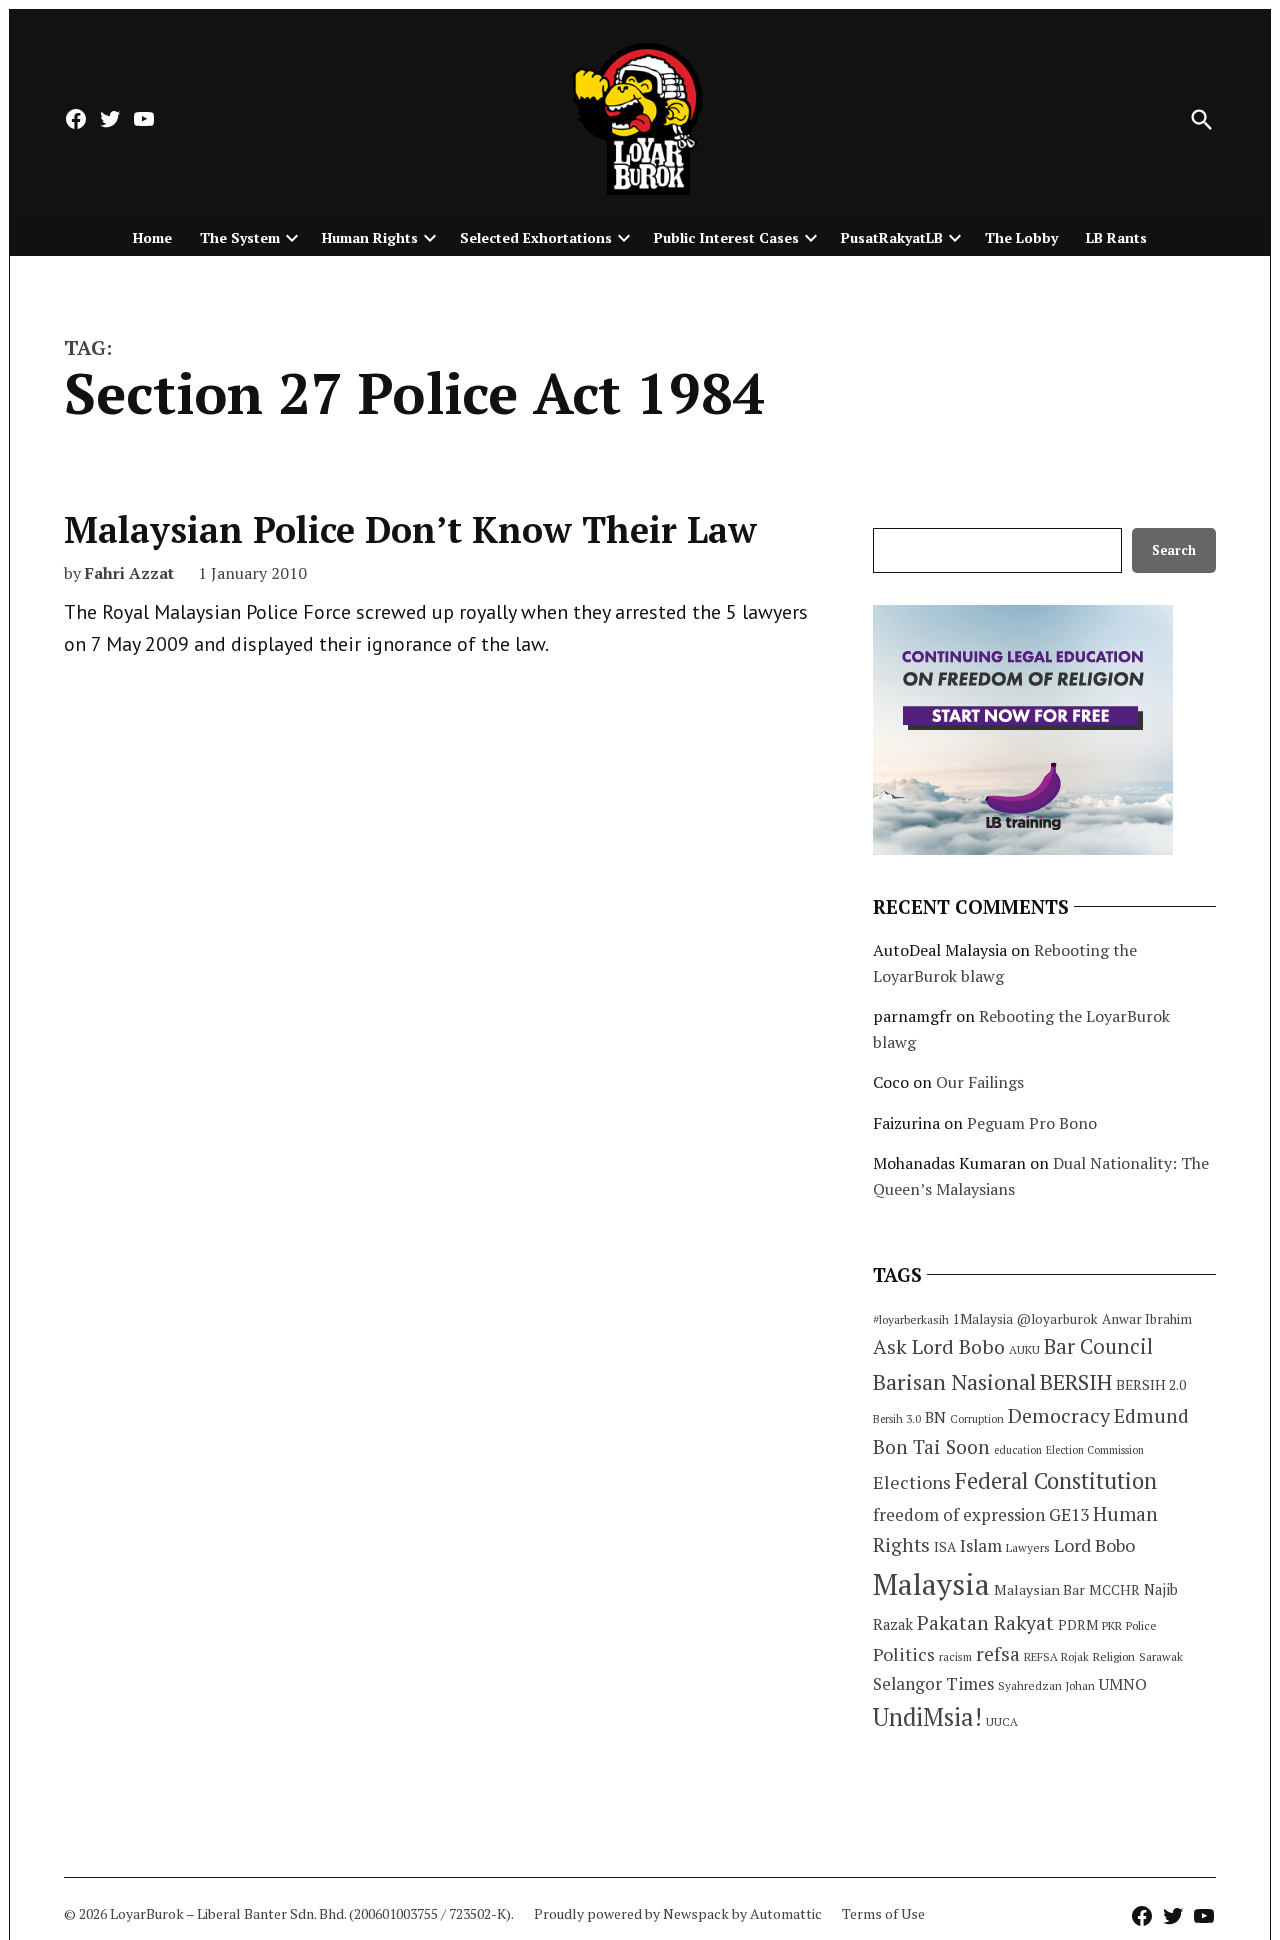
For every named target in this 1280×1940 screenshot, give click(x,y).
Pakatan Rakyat (985, 1623)
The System (240, 237)
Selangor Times (933, 1683)
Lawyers (1028, 1547)
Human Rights (370, 237)
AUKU (1024, 1349)
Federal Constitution (1056, 1480)
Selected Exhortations (536, 237)
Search (1174, 550)
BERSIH (1076, 1381)
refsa (998, 1654)
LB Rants (1116, 237)
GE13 (1069, 1514)
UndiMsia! (927, 1717)
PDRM (1078, 1625)
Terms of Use (883, 1913)
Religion (1114, 1656)
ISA (945, 1547)
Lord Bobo (1094, 1545)
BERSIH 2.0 (1151, 1384)
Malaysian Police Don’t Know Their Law (410, 529)
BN (935, 1417)
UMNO (1123, 1684)
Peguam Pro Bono (1032, 1123)
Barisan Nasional (954, 1381)
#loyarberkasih (911, 1319)
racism (955, 1656)
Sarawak (1161, 1656)
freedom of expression (959, 1514)
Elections (912, 1482)
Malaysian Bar (1039, 1589)
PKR (1112, 1625)
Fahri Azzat (129, 573)
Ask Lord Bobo (939, 1346)
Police (1141, 1625)
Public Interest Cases (726, 237)
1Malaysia (983, 1319)
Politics (904, 1654)
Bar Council (1098, 1346)
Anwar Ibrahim (1147, 1319)
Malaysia (931, 1584)
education (1018, 1450)
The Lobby (1021, 237)
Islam (981, 1545)
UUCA (1002, 1721)
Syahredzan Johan (1046, 1685)
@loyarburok (1057, 1319)
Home (152, 237)
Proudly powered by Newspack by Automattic (678, 1913)
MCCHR (1114, 1590)
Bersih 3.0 (897, 1419)
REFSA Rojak (1056, 1656)
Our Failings (980, 1082)
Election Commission (1095, 1450)
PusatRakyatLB (892, 237)
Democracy (1059, 1415)
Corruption (977, 1419)
